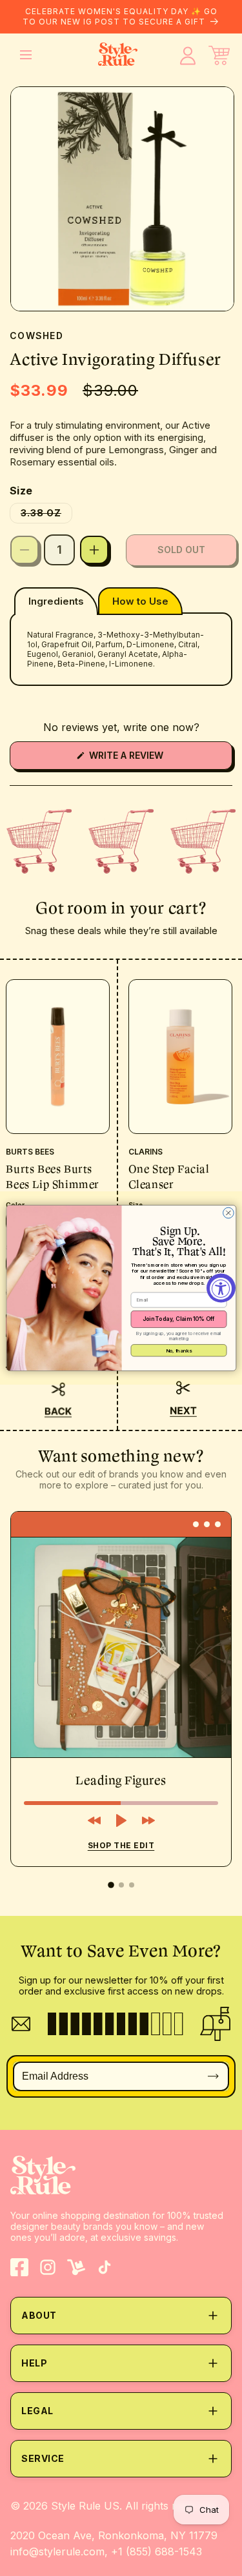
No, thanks (178, 1350)
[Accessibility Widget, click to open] (221, 1288)
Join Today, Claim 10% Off (178, 1319)
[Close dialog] (228, 1213)
